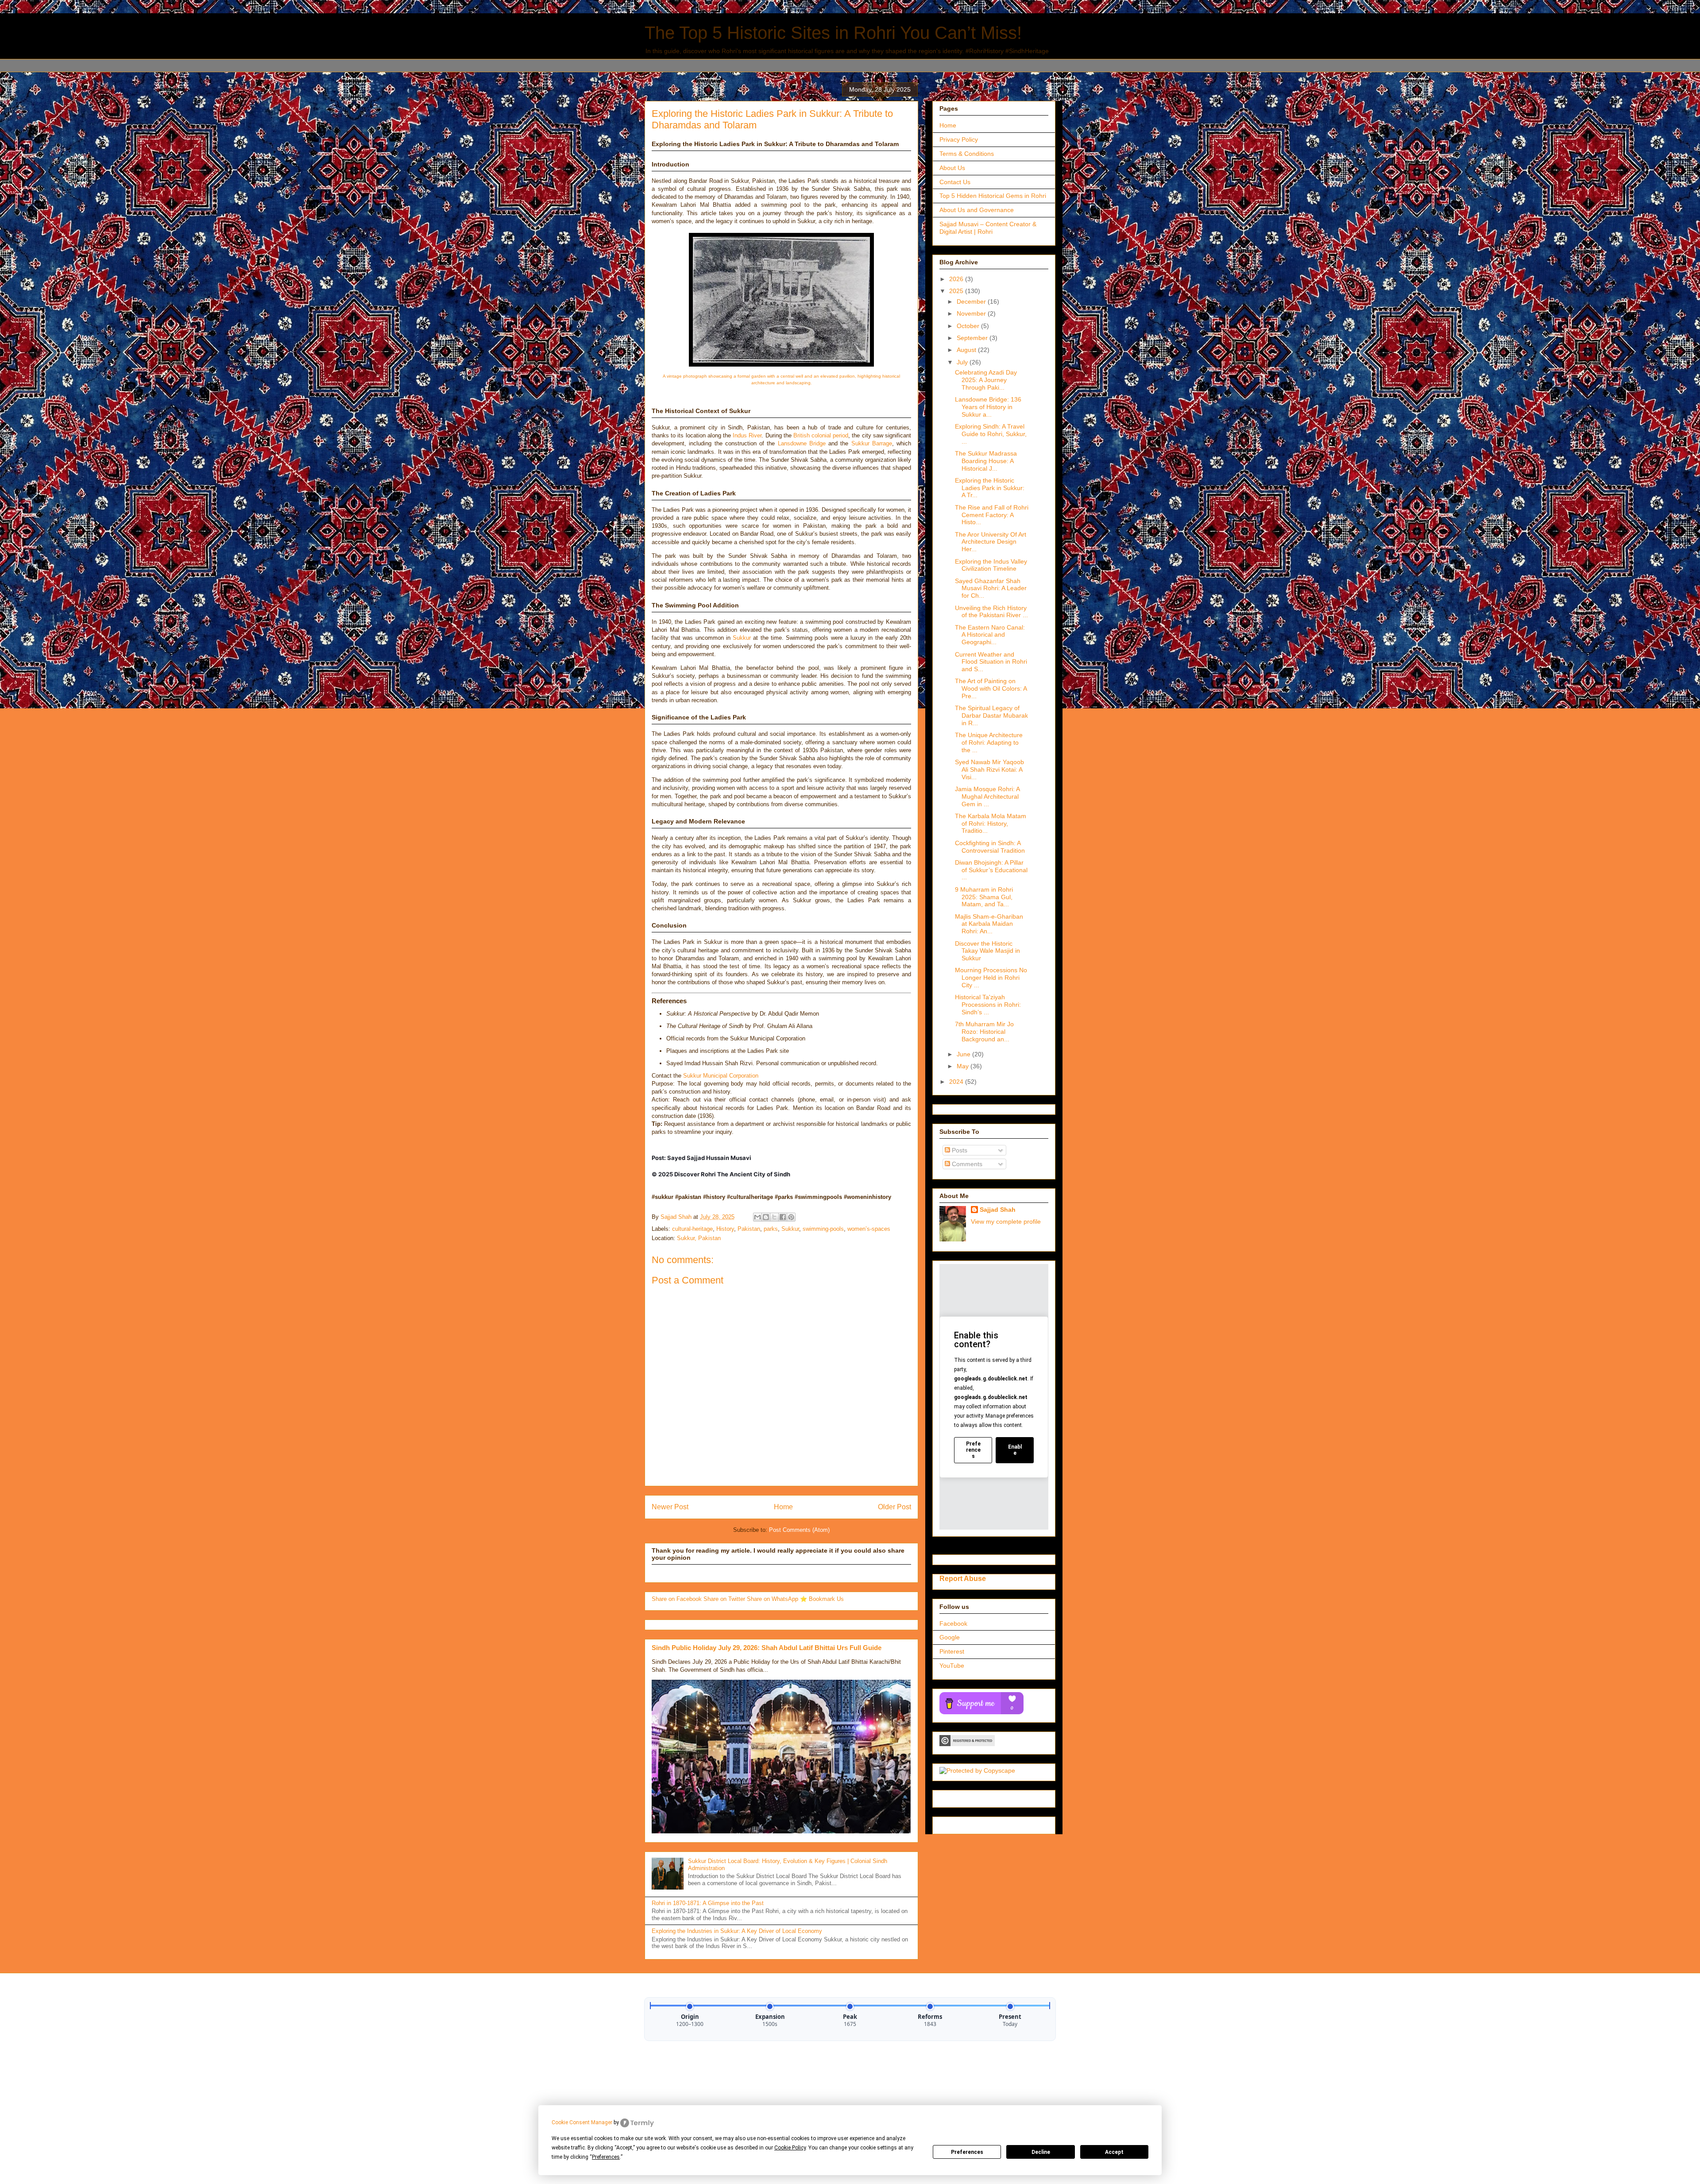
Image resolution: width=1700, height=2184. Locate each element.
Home (783, 1507)
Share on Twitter (725, 1599)
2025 (957, 291)
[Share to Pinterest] (791, 1217)
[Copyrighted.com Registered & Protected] (967, 1744)
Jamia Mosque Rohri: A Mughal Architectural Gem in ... (987, 796)
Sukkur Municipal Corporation (721, 1076)
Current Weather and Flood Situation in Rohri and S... (991, 662)
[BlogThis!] (766, 1217)
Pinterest (952, 1651)
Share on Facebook (678, 1599)
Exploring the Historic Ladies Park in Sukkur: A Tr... (990, 488)
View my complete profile (1006, 1221)
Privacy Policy (959, 139)
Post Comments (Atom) (799, 1530)
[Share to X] (774, 1217)
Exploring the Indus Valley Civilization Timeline (991, 565)
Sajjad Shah (998, 1210)
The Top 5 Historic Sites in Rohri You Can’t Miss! (833, 33)
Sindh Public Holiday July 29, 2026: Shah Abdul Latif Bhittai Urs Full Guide (767, 1648)
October (969, 326)
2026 (957, 279)
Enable (1015, 1450)
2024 (957, 1082)
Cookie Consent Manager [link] (582, 2122)
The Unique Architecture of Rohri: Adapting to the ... (989, 742)
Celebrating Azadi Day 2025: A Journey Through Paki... (986, 380)
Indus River (747, 435)
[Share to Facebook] (783, 1217)
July (963, 362)
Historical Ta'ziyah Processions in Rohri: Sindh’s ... (988, 1005)
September (973, 338)
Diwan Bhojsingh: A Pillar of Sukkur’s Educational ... (991, 870)
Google (950, 1637)
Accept (1114, 2152)
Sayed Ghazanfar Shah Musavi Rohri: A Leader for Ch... (991, 588)
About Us (952, 168)
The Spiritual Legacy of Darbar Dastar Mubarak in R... (991, 715)
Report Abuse (963, 1578)
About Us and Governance (977, 210)
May (964, 1066)
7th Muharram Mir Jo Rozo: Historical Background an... (984, 1032)
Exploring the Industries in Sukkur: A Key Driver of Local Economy (737, 1931)
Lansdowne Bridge (802, 443)
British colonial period (821, 435)
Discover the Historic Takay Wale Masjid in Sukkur (987, 951)
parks (771, 1229)
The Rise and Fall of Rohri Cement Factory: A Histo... (992, 515)
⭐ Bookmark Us (822, 1599)
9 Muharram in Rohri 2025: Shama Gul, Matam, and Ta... (984, 897)
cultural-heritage (692, 1229)
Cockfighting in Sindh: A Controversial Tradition (990, 847)
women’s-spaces (869, 1229)
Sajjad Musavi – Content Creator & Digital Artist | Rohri (988, 228)
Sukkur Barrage (872, 443)
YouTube (952, 1666)
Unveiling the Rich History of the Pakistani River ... (991, 612)
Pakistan (749, 1229)
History (725, 1229)
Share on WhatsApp (773, 1599)
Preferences (967, 2152)
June (964, 1054)
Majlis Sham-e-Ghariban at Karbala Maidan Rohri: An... (989, 924)
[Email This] (757, 1217)
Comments (966, 1164)
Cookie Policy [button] (790, 2148)
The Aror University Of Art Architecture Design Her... (991, 542)
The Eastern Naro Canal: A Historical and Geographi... (990, 635)
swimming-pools (823, 1229)
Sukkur (742, 638)
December (972, 302)
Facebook (953, 1624)
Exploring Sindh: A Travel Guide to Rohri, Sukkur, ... (991, 434)
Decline (1041, 2152)
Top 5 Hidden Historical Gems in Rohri (993, 196)
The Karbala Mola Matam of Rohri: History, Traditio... (991, 823)
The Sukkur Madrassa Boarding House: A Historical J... (986, 461)
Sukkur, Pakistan (699, 1238)
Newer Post (670, 1507)
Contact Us (955, 182)
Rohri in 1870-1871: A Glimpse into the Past (708, 1903)
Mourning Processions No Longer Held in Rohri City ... (991, 978)
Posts (959, 1150)
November (972, 313)
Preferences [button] (606, 2157)
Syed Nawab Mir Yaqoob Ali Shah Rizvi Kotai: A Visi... (989, 769)
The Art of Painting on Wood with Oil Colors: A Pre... (991, 688)
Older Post (894, 1507)
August (967, 350)
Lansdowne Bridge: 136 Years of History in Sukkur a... (988, 407)
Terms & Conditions (967, 154)
